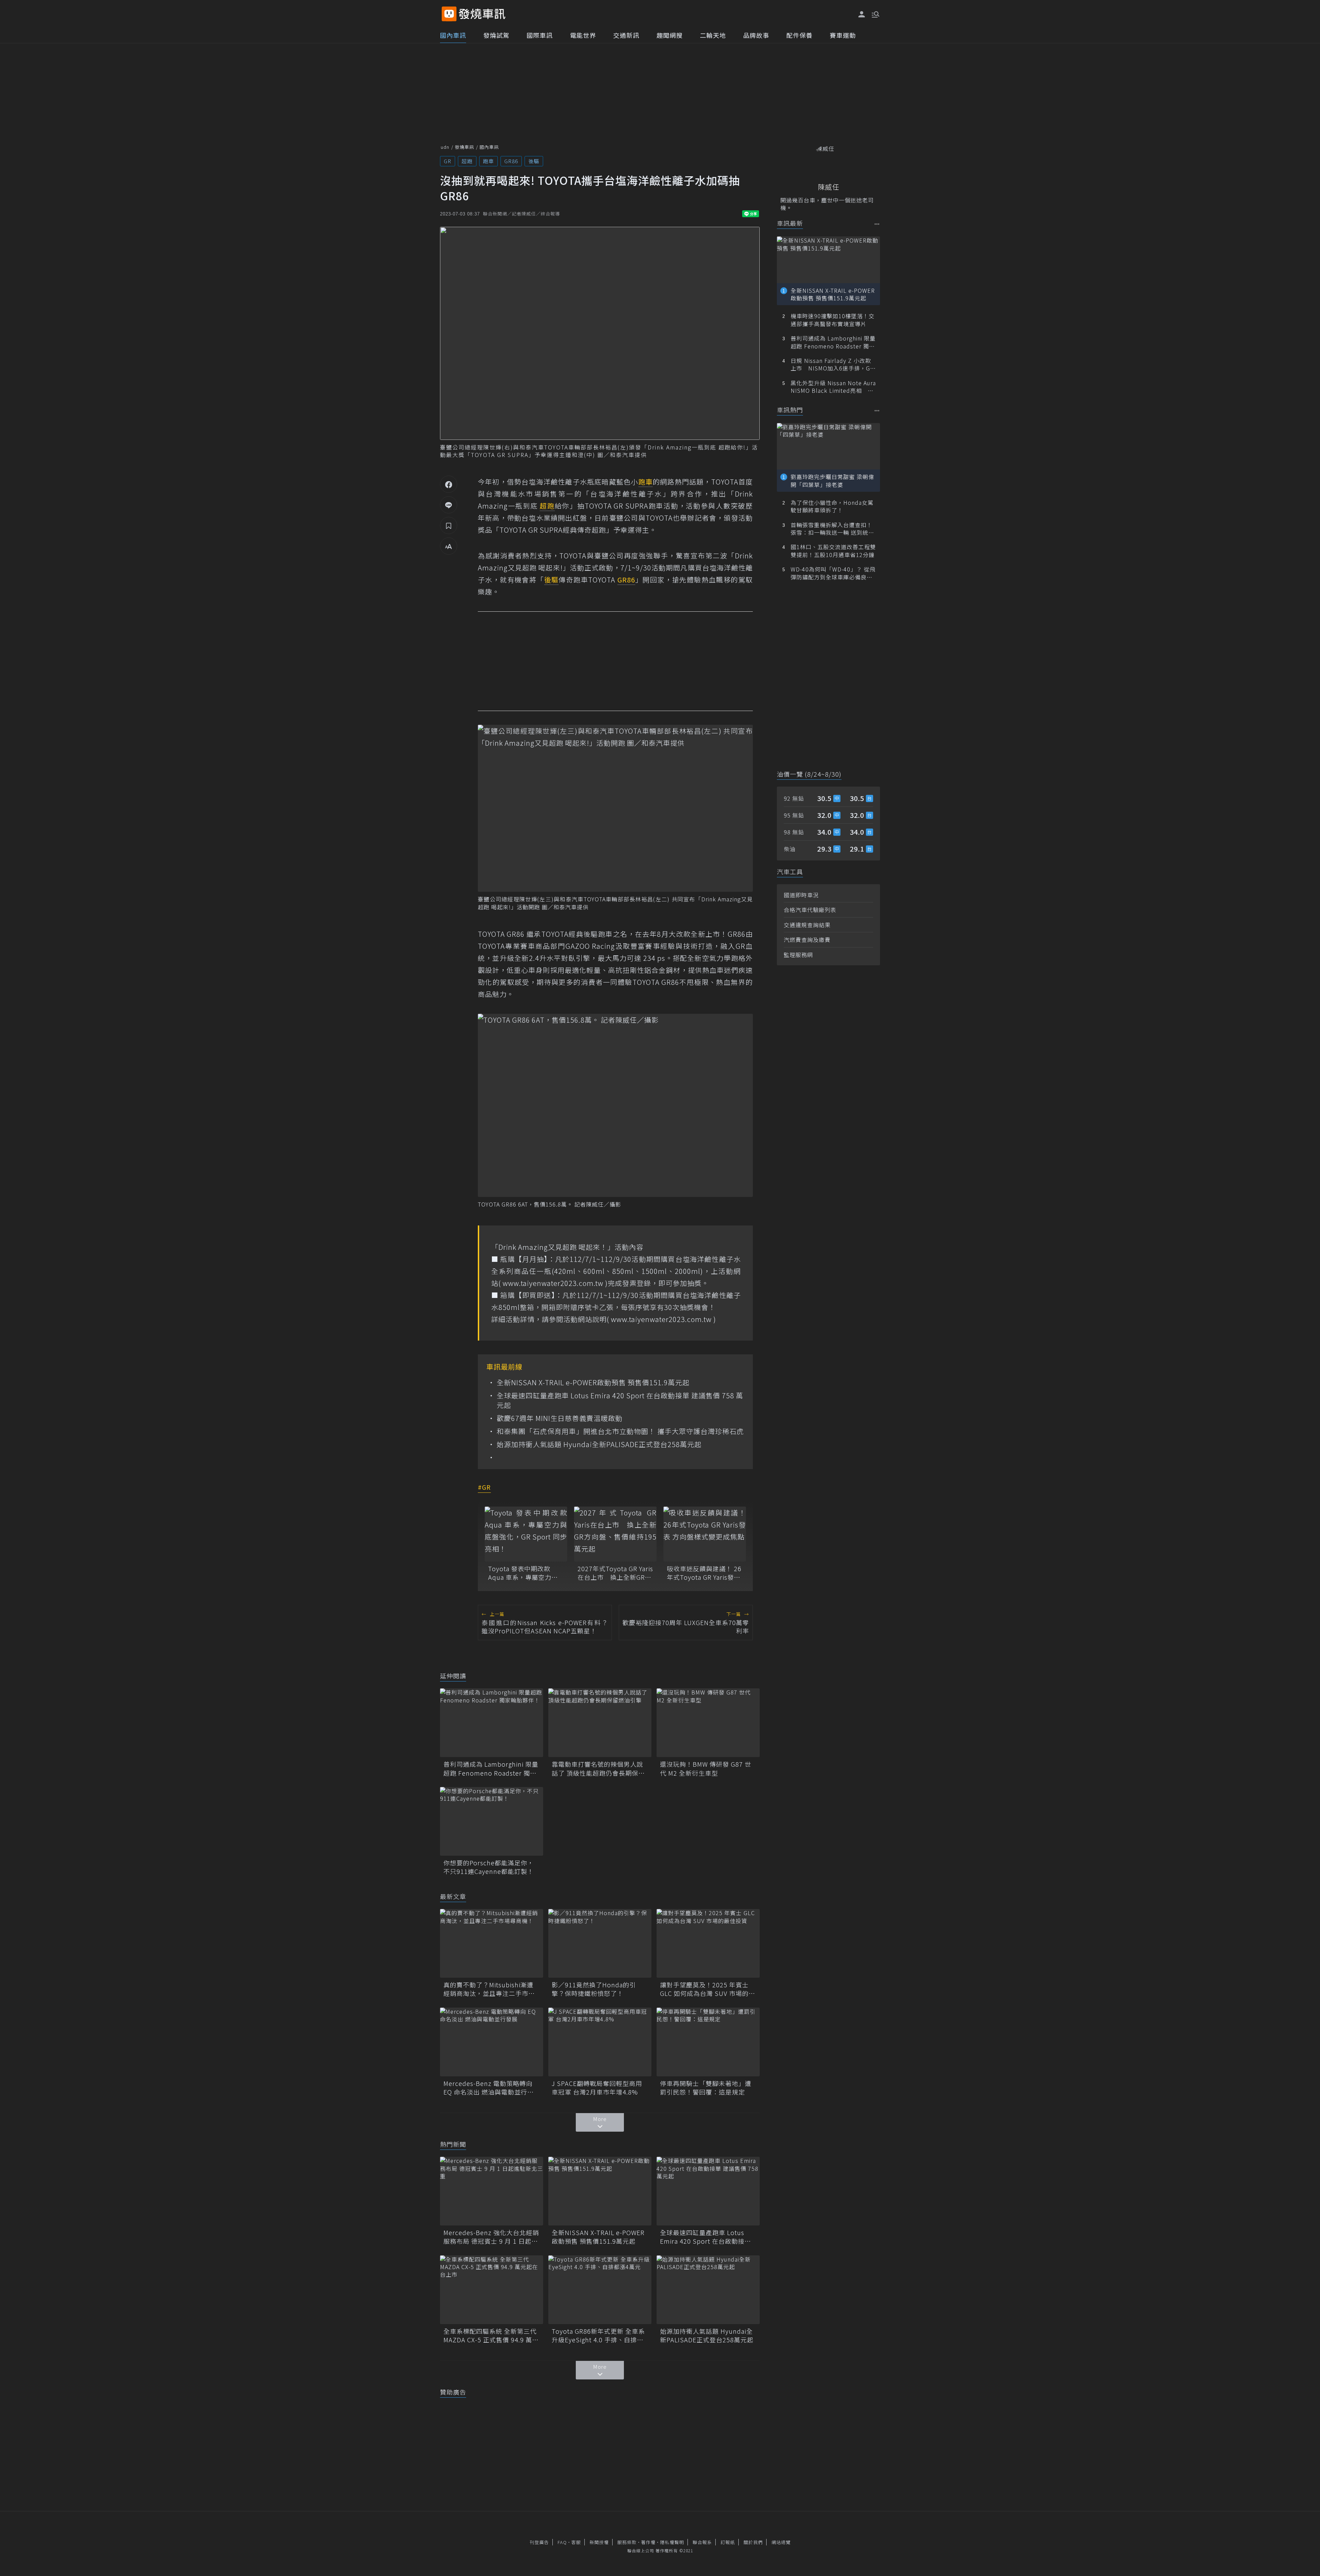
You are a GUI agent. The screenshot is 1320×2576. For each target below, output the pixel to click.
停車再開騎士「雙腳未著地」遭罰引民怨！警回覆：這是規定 (706, 2088)
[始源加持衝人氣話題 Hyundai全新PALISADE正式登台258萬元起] (708, 2290)
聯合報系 (702, 2542)
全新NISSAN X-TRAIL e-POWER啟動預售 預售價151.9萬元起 (593, 1383)
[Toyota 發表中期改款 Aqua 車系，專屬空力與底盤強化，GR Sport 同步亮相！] (526, 1534)
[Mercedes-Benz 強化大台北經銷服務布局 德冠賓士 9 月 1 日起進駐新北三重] (492, 2191)
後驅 (534, 161)
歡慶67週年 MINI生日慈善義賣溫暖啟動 (560, 1418)
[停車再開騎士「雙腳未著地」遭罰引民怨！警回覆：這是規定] (708, 2042)
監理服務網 (798, 955)
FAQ (562, 2542)
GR (448, 161)
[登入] (862, 14)
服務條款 (627, 2542)
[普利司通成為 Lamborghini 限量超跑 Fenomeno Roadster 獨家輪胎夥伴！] (492, 1723)
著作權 (648, 2542)
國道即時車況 (801, 895)
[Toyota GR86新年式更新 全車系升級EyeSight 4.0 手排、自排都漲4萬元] (600, 2290)
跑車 (488, 161)
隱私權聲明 (672, 2542)
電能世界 (583, 35)
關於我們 (753, 2542)
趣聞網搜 (670, 35)
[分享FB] (449, 484)
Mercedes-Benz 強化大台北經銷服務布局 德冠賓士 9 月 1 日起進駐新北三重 (491, 2237)
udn (445, 147)
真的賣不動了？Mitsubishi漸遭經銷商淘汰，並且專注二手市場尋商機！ (489, 1989)
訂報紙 (728, 2542)
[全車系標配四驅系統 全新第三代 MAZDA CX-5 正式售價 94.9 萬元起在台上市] (492, 2290)
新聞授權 (599, 2542)
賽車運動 (843, 35)
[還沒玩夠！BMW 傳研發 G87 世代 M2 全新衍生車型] (708, 1723)
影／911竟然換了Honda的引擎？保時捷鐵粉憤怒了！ (594, 1989)
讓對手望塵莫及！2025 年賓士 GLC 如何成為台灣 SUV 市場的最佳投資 (708, 1989)
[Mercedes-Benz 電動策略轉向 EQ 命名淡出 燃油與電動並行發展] (492, 2042)
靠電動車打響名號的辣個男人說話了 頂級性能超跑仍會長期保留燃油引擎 (598, 1768)
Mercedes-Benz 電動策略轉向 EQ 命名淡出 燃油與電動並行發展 (489, 2088)
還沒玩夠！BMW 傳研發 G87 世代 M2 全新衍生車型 (706, 1768)
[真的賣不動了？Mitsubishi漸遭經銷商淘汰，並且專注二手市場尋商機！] (492, 1943)
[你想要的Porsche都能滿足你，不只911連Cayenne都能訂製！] (492, 1821)
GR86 (511, 161)
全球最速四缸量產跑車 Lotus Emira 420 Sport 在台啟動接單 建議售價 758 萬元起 (620, 1400)
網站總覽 (781, 2542)
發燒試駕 (496, 35)
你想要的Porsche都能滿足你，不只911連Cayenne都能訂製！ (489, 1867)
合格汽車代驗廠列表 (810, 910)
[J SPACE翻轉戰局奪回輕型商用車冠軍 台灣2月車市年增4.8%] (600, 2042)
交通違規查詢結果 (807, 925)
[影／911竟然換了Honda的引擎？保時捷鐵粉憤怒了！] (600, 1943)
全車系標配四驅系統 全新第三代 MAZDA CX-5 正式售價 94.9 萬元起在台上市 (491, 2335)
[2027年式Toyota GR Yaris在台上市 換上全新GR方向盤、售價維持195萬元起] (615, 1534)
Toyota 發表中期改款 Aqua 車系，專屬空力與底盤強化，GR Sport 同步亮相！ (526, 1573)
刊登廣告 (539, 2542)
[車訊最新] (877, 224)
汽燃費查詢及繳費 (807, 940)
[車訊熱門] (877, 410)
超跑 (467, 161)
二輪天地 (713, 35)
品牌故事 (756, 35)
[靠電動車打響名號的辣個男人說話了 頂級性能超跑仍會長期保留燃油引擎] (600, 1723)
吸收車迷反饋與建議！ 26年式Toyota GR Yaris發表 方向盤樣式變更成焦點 (704, 1573)
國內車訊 (453, 35)
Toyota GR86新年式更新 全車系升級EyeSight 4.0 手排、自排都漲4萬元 (598, 2335)
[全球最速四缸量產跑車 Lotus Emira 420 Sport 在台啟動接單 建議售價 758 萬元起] (708, 2191)
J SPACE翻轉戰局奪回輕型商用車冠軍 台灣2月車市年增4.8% (597, 2088)
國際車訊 (540, 35)
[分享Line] (449, 505)
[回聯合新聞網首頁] (449, 14)
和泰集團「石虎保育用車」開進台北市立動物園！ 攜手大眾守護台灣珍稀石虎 (620, 1431)
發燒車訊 (464, 147)
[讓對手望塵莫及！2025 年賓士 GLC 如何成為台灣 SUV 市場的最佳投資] (708, 1943)
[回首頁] (482, 14)
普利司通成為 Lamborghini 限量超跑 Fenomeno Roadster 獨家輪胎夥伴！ (491, 1768)
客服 (576, 2542)
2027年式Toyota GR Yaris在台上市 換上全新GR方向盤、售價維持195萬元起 (615, 1573)
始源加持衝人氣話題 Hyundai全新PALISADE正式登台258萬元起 (599, 1444)
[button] (875, 14)
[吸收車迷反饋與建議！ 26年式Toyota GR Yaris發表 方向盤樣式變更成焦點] (705, 1534)
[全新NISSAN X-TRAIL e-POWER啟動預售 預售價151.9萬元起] (600, 2191)
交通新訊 (626, 35)
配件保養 (800, 35)
